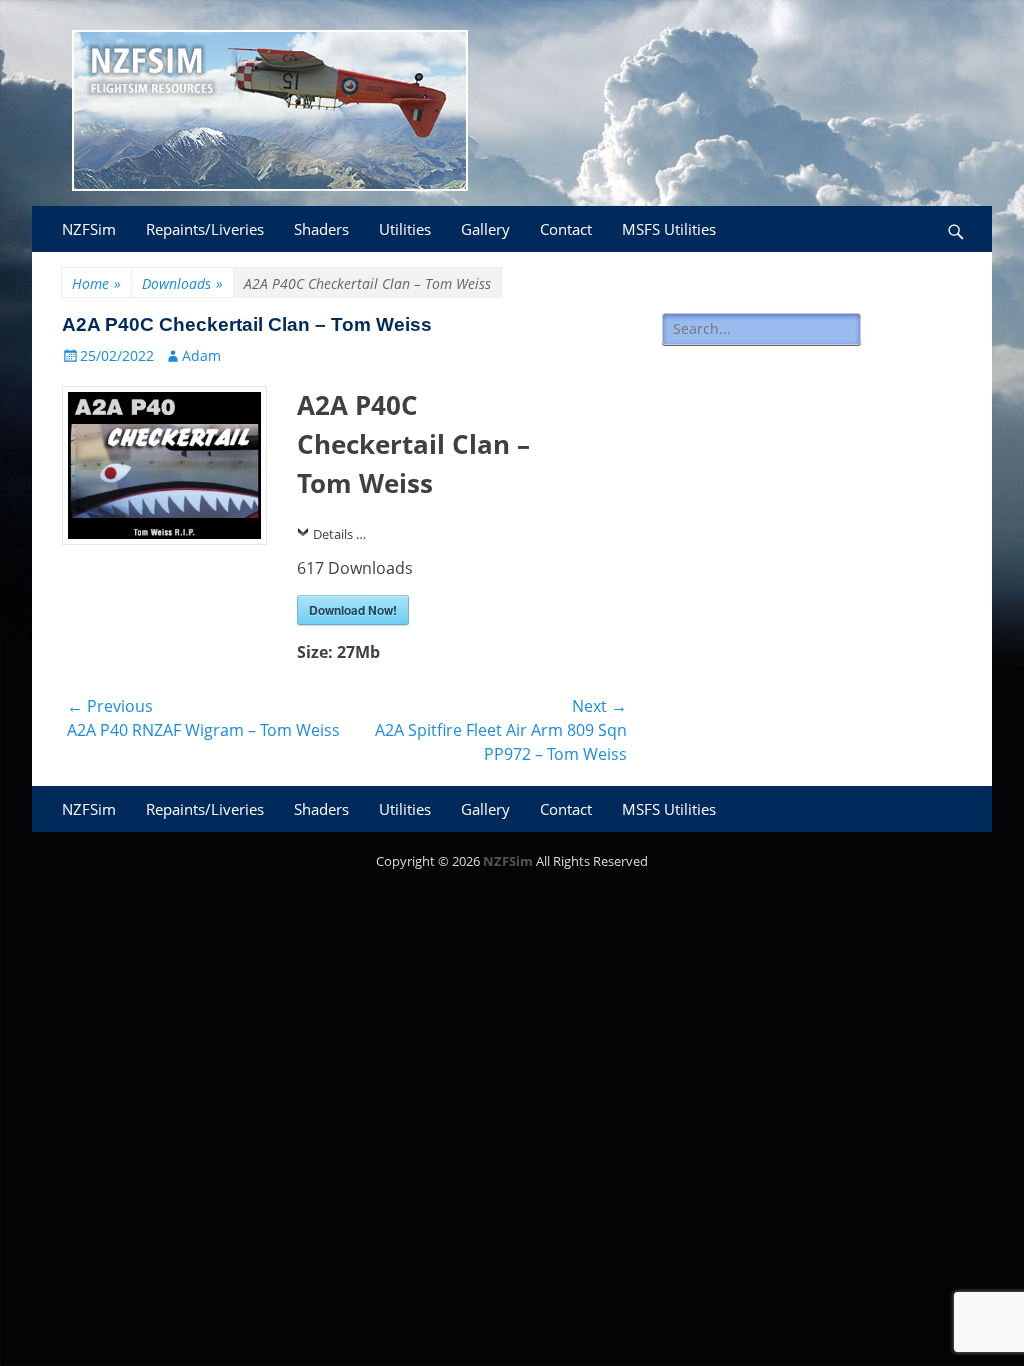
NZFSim (89, 229)
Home (96, 283)
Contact (566, 229)
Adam (201, 355)
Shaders (321, 229)
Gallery (485, 229)
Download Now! (353, 610)
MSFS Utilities (669, 229)
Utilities (405, 229)
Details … (339, 534)
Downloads (182, 283)
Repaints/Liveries (205, 229)
